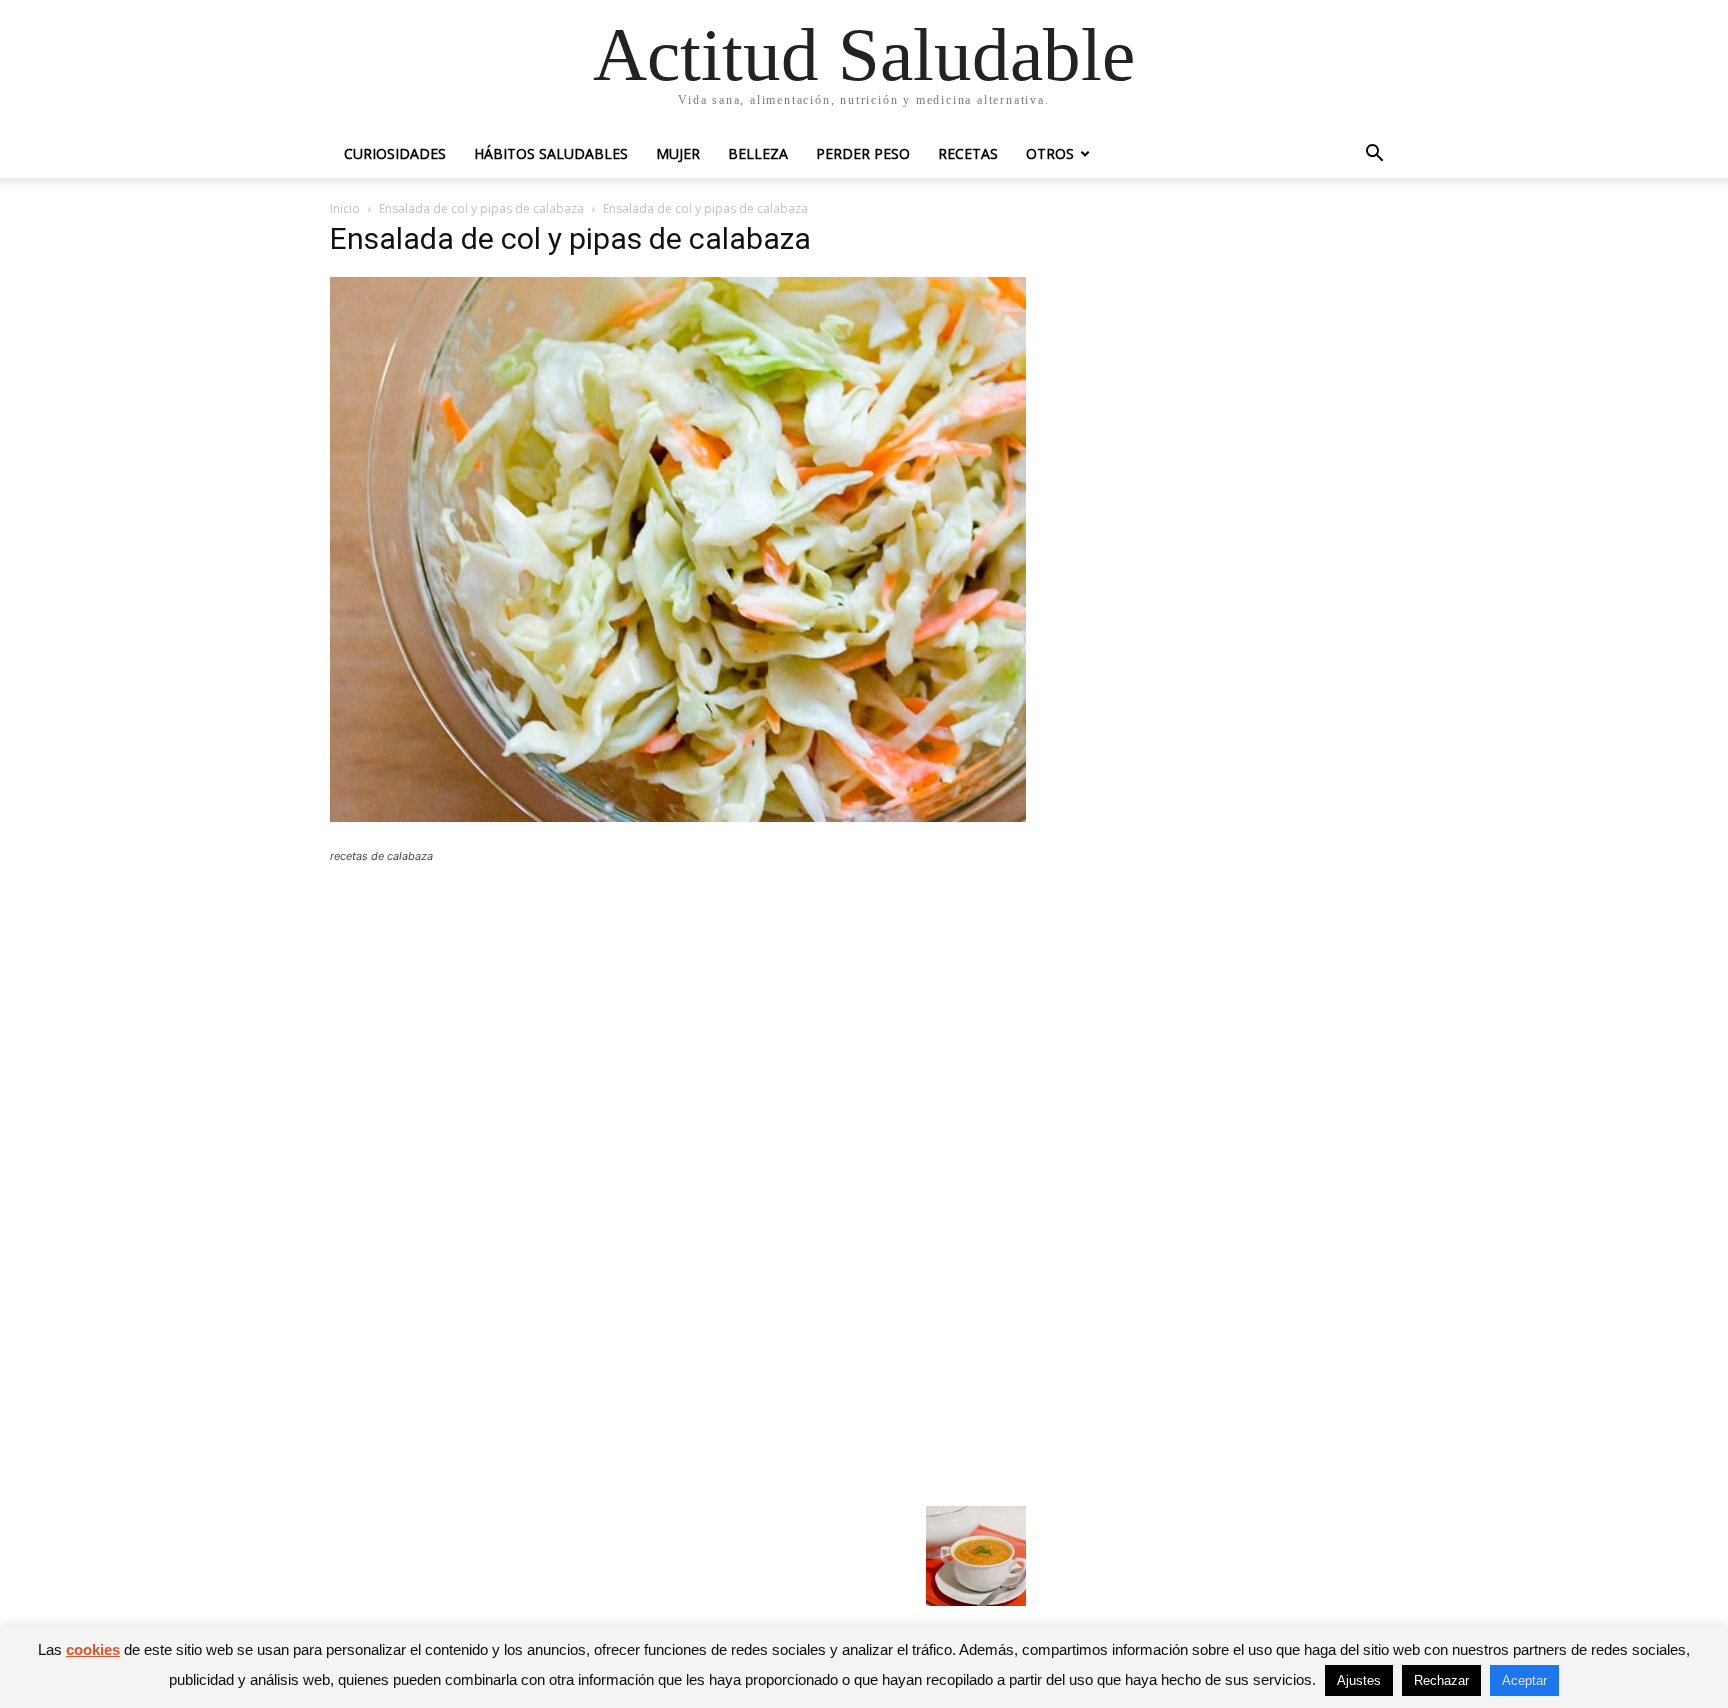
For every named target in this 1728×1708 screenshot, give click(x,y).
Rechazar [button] (1441, 1680)
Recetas (968, 153)
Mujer (678, 153)
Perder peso (863, 153)
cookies (93, 1649)
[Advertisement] (678, 1026)
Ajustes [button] (1359, 1680)
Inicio (345, 208)
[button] (1374, 155)
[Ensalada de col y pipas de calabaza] (678, 816)
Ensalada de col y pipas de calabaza (481, 208)
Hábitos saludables (551, 153)
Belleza (758, 153)
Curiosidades (395, 153)
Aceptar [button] (1524, 1680)
